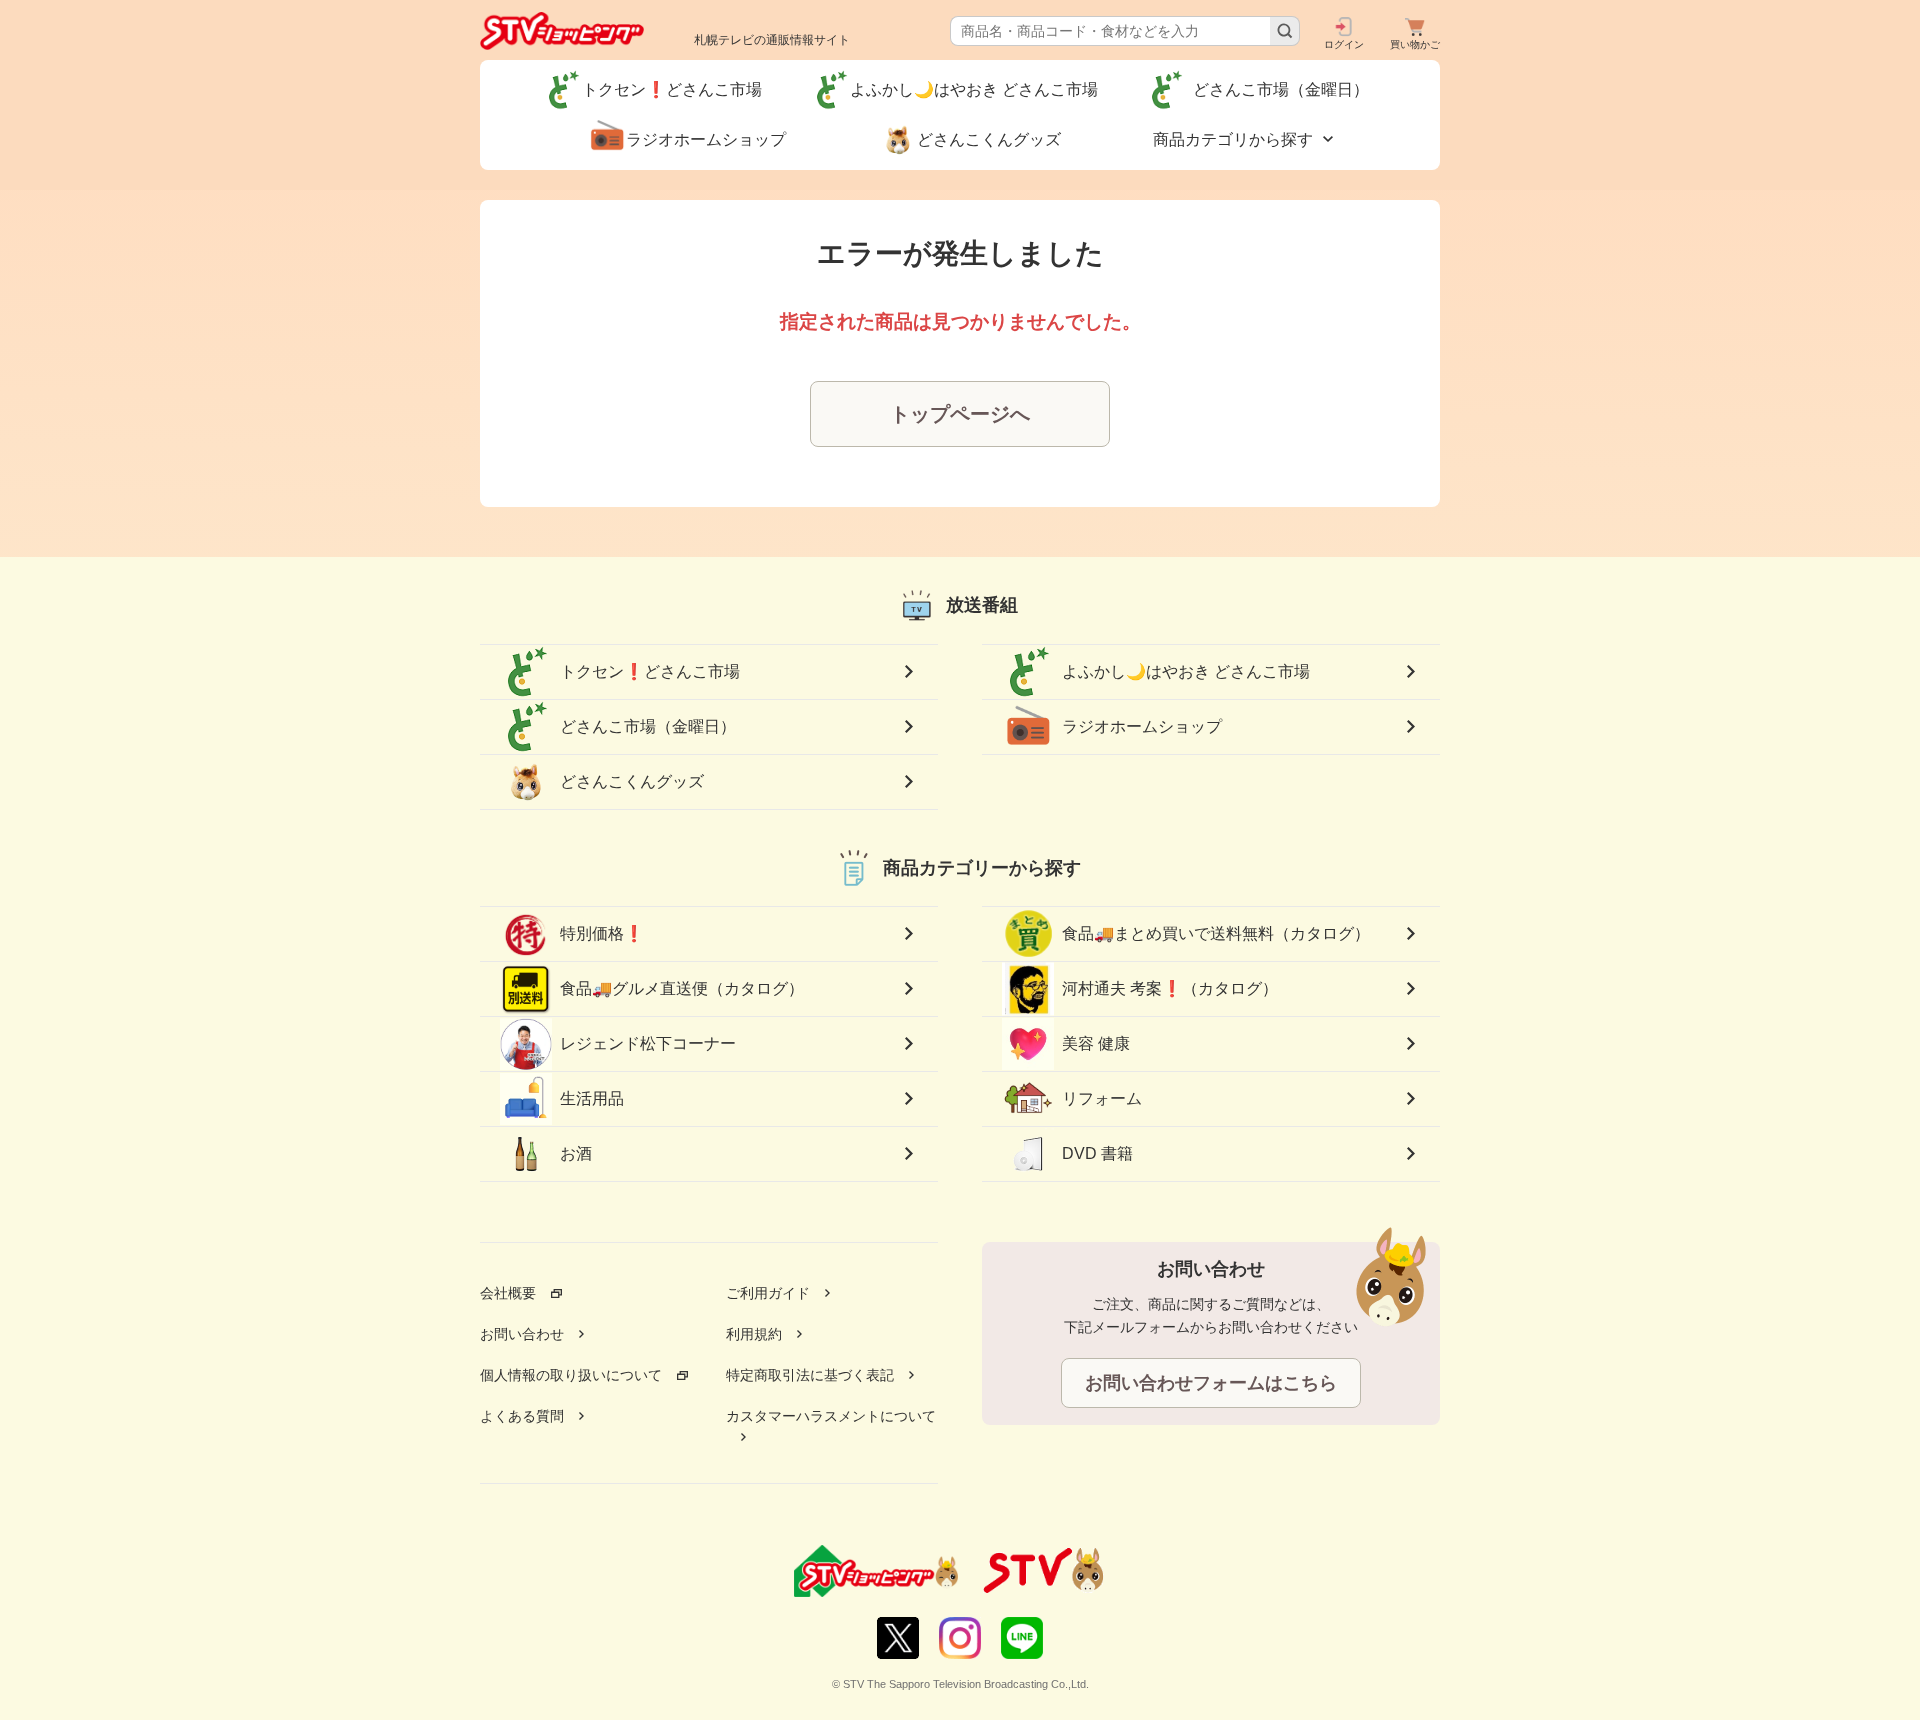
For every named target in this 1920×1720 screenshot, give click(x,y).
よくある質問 (522, 1416)
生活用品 (592, 1098)
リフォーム (1102, 1098)
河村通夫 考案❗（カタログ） (1170, 988)
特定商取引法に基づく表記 (810, 1375)
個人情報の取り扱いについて (571, 1375)
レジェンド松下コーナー (648, 1043)
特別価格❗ (602, 933)
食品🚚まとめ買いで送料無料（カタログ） (1216, 933)
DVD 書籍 (1097, 1153)
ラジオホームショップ (1142, 726)
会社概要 (508, 1293)
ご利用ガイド (768, 1293)
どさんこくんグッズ (632, 781)
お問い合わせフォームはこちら (1211, 1383)
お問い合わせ (522, 1334)
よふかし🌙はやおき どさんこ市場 (1186, 671)
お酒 (576, 1153)
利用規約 (754, 1334)
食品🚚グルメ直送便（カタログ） (682, 988)
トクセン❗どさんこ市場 (650, 671)
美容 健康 (1096, 1043)
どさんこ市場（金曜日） (656, 726)
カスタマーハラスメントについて (831, 1416)
